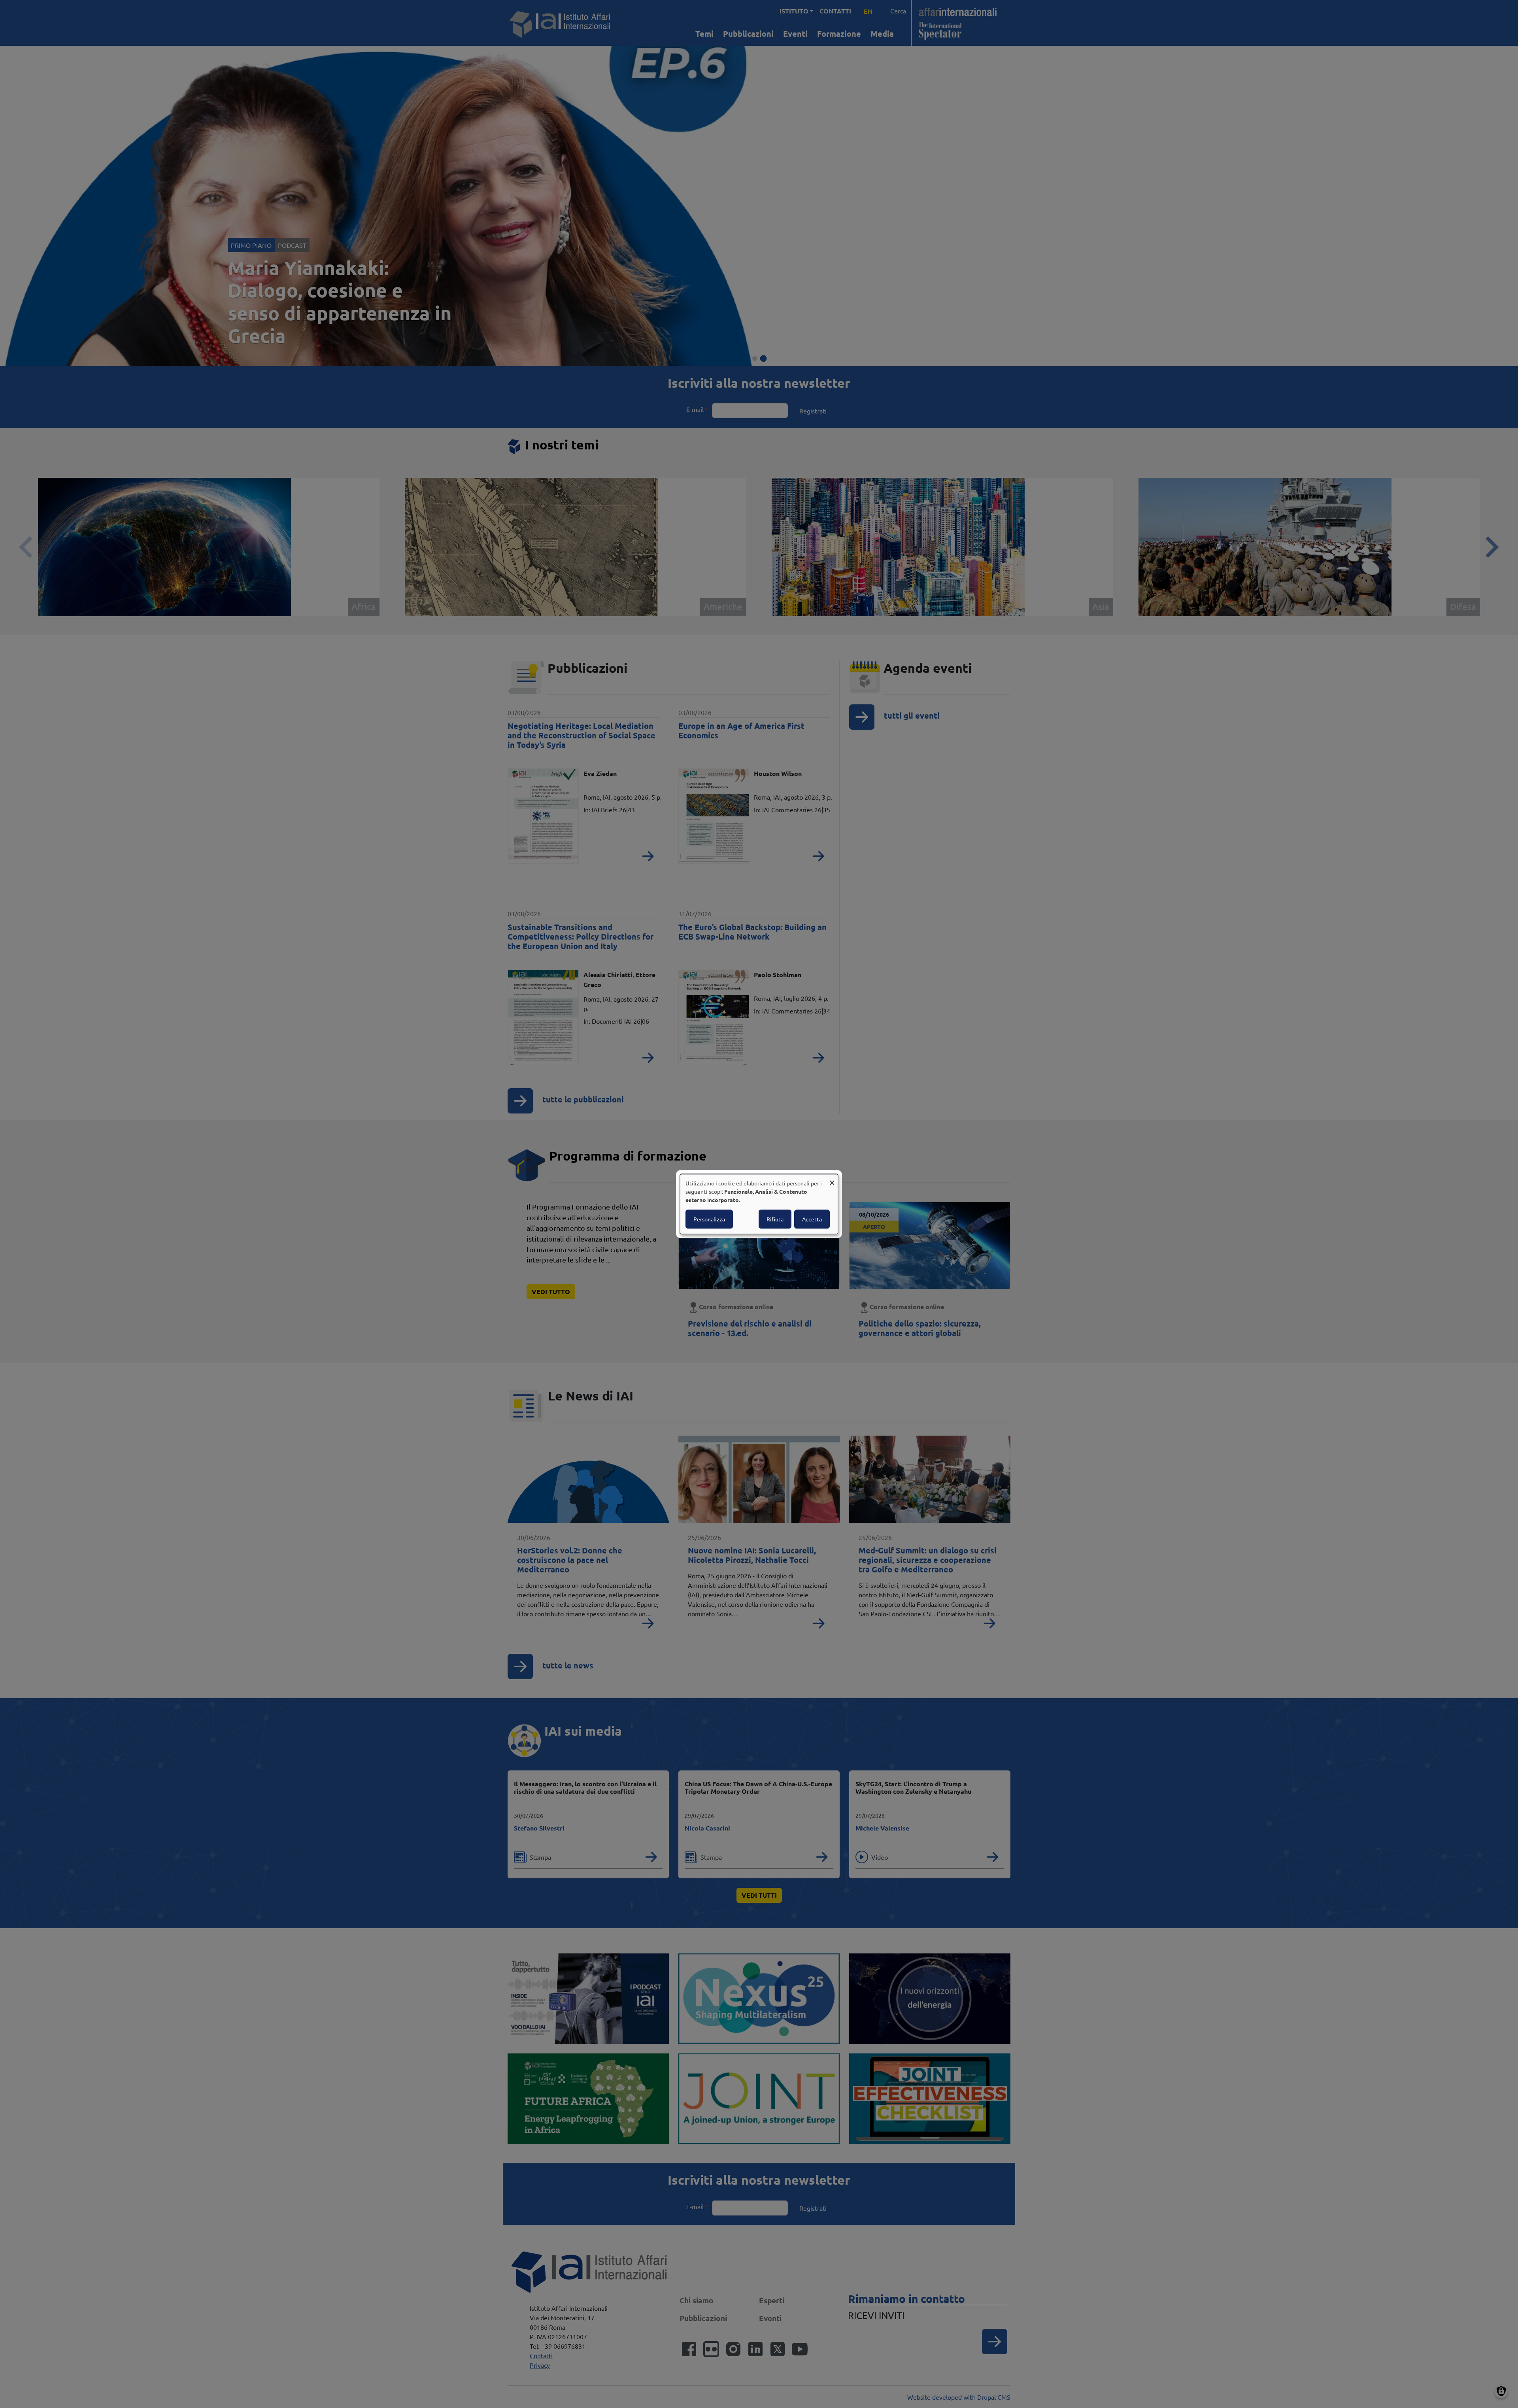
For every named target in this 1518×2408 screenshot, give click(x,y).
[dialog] (759, 1204)
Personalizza (709, 1219)
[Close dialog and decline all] (832, 1179)
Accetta (812, 1219)
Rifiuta (775, 1219)
